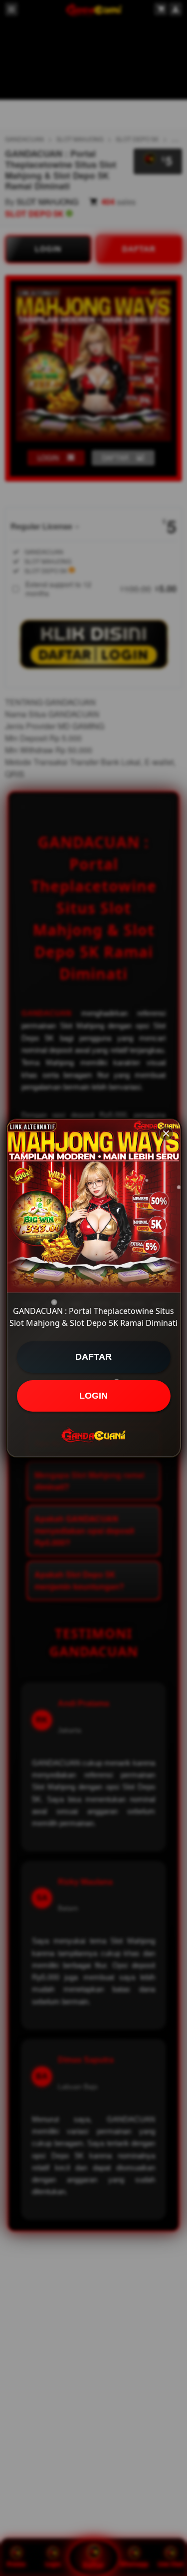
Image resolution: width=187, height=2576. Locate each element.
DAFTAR (93, 1357)
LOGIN (93, 1396)
